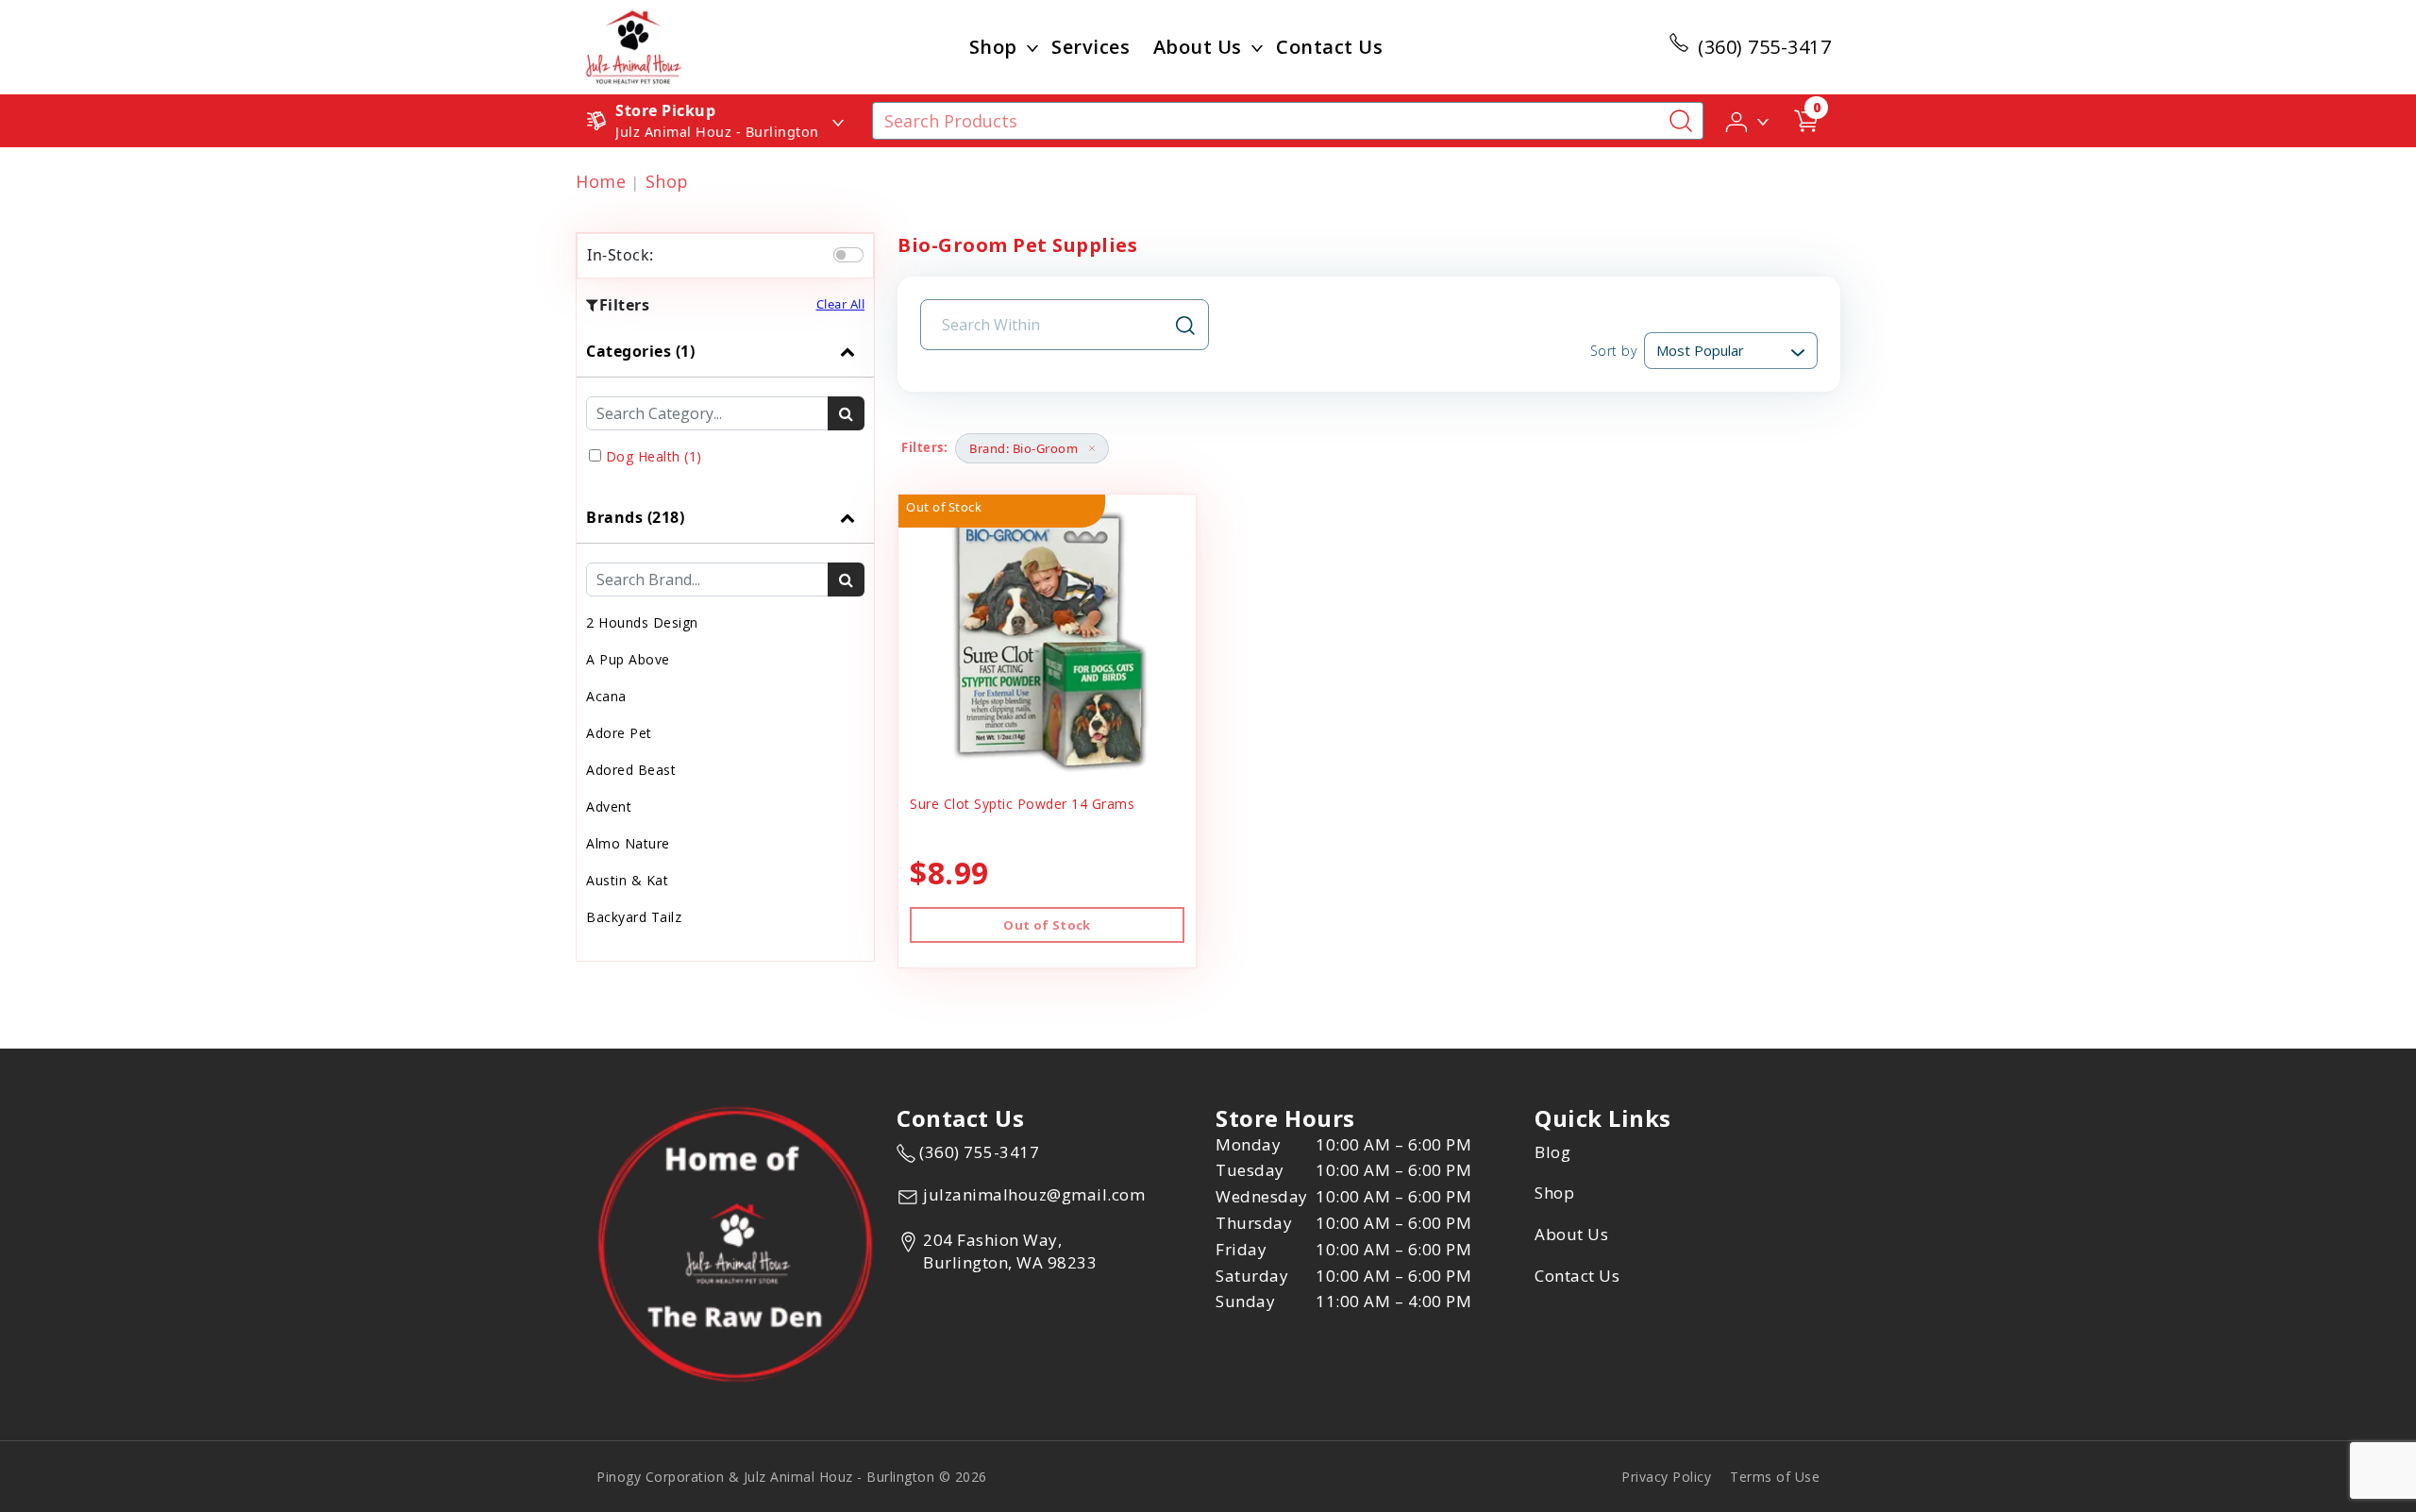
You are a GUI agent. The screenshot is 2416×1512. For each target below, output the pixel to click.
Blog (1552, 1152)
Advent (609, 806)
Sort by (1613, 351)
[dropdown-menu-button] (1032, 47)
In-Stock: (621, 255)
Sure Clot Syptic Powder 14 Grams (1022, 804)
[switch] (848, 255)
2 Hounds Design (642, 622)
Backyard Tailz (634, 917)
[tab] (725, 409)
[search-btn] (846, 413)
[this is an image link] (735, 1243)
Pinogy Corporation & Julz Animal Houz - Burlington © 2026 (792, 1477)
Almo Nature (628, 843)
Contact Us (1329, 47)
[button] (1748, 120)
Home (601, 181)
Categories (640, 351)
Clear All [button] (841, 304)
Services (1091, 47)
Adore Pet (619, 733)
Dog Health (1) (654, 456)
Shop (993, 47)
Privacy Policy (1666, 1477)
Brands (635, 517)
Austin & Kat (627, 880)
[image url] (634, 45)
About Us (1198, 47)
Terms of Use (1775, 1477)
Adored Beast (631, 770)
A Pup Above (628, 659)
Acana (606, 696)
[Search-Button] (1681, 121)
